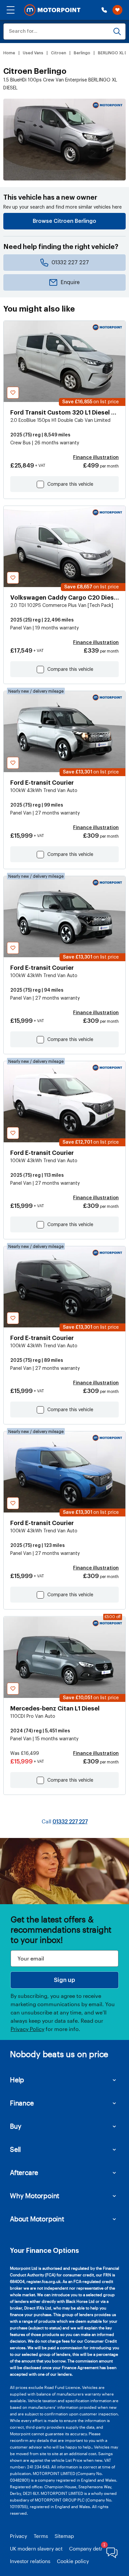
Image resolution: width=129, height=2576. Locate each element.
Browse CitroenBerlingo (64, 221)
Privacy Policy (27, 2029)
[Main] (52, 10)
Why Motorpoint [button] (35, 2196)
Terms (41, 2536)
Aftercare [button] (24, 2172)
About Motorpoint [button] (37, 2219)
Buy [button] (16, 2126)
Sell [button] (15, 2149)
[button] (11, 10)
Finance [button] (22, 2103)
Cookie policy (73, 2561)
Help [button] (17, 2080)
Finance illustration (96, 458)
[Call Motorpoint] (104, 10)
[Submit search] (117, 31)
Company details (89, 2549)
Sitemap (64, 2536)
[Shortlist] (117, 10)
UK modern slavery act (36, 2549)
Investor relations (30, 2561)
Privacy (19, 2536)
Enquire (70, 282)
